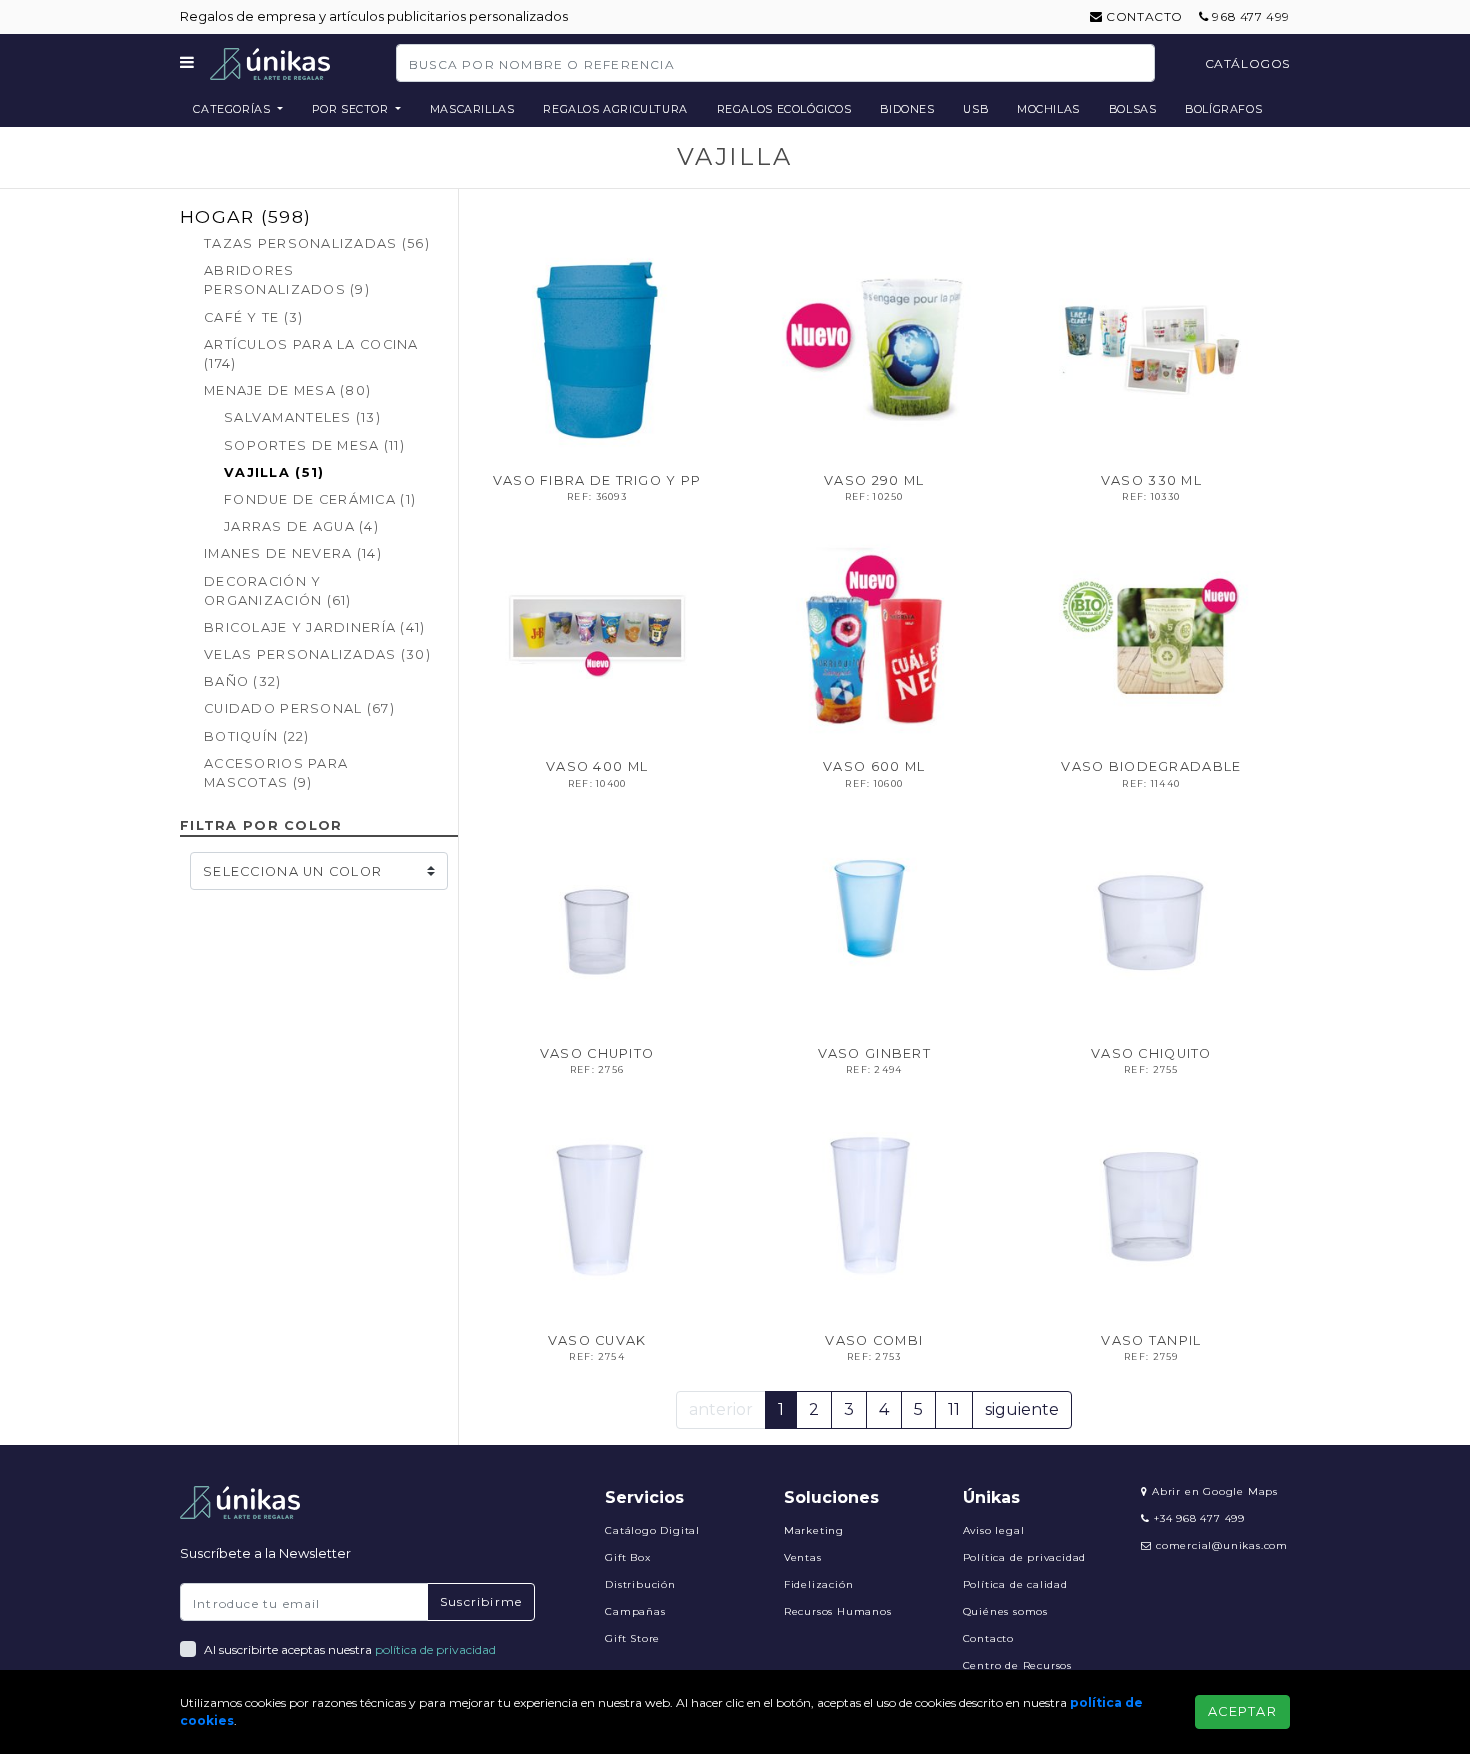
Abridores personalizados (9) (287, 280)
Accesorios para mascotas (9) (276, 773)
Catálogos (1247, 63)
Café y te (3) (254, 317)
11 (954, 1409)
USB (975, 109)
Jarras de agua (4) (301, 526)
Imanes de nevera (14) (293, 553)
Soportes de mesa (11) (314, 445)
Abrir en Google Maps (1213, 1491)
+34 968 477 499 (1197, 1518)
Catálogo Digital (652, 1530)
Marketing (814, 1530)
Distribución (640, 1584)
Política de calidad (1015, 1584)
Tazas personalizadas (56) (317, 243)
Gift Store (632, 1638)
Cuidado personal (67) (299, 708)
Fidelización (819, 1584)
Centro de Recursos (1017, 1665)
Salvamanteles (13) (302, 417)
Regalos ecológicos (784, 109)
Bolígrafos (1223, 109)
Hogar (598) (245, 216)
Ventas (803, 1557)
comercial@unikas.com (1222, 1545)
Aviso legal (994, 1530)
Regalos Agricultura (615, 109)
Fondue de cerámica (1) (320, 499)
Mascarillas (472, 109)
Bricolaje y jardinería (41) (315, 627)
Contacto (1143, 16)
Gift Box (627, 1557)
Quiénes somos (1005, 1611)
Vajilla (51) (274, 472)
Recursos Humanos (838, 1611)
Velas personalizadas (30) (317, 654)
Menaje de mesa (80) (287, 390)
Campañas (635, 1611)
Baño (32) (243, 681)
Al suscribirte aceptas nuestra (350, 1649)
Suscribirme (481, 1601)
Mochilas (1048, 109)
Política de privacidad (1025, 1557)
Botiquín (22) (257, 736)
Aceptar (1242, 1711)
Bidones (907, 109)
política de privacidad (435, 1649)
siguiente (1022, 1409)
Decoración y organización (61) (278, 591)
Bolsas (1133, 109)
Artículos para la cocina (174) (311, 354)
